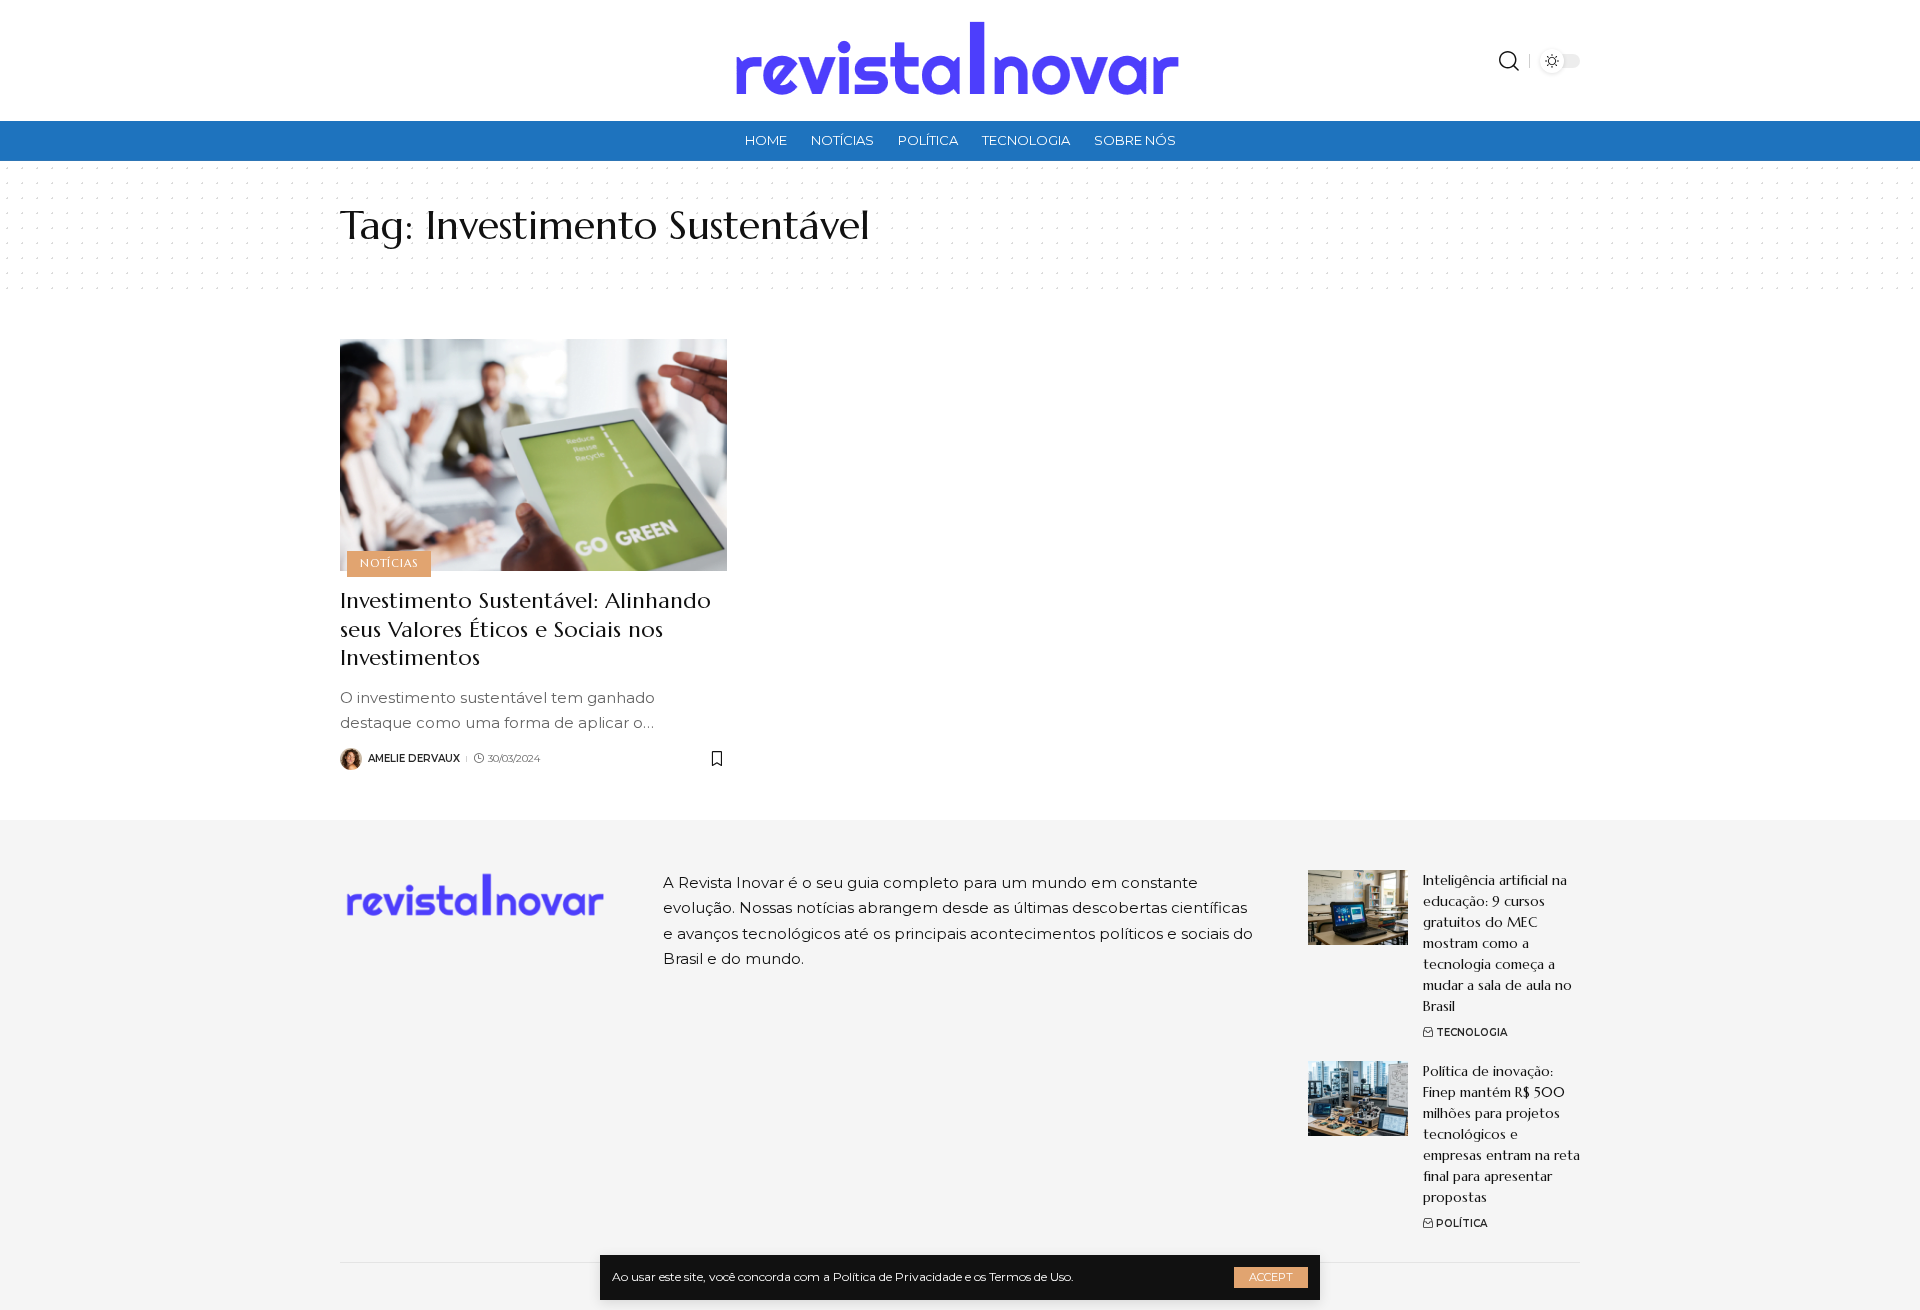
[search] (1509, 61)
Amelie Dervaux (414, 758)
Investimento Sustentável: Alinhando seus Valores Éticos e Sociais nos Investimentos (525, 629)
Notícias (388, 563)
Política (1461, 1223)
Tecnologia (1471, 1032)
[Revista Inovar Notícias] (959, 60)
